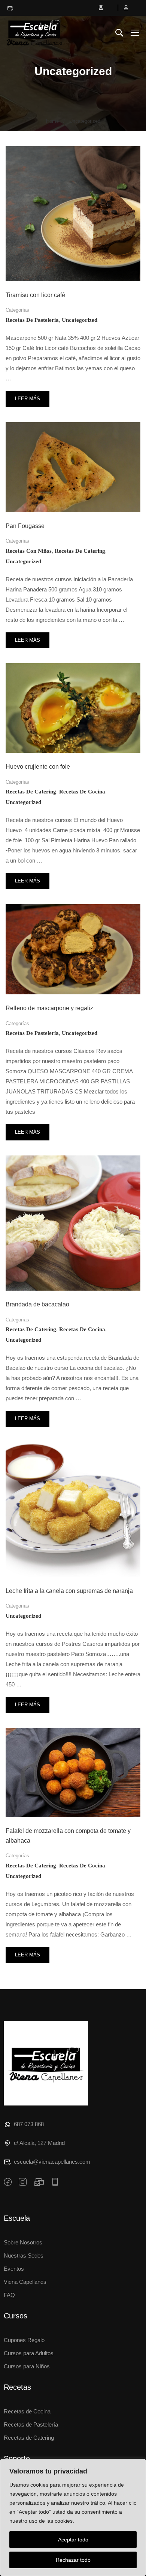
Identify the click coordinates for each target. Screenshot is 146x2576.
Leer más (27, 396)
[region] (73, 2517)
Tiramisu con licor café (35, 295)
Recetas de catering (80, 551)
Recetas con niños (29, 551)
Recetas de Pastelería (31, 2424)
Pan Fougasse (25, 526)
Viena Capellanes (25, 2282)
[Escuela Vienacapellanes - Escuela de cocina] (34, 32)
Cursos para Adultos (29, 2353)
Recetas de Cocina (27, 2411)
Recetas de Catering (29, 2438)
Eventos (14, 2269)
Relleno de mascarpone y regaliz (49, 1008)
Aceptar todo (73, 2540)
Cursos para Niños (27, 2366)
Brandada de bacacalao (37, 1304)
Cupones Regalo (24, 2340)
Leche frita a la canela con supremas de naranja (69, 1591)
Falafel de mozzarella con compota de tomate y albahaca (68, 1836)
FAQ (9, 2295)
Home (52, 121)
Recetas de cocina (82, 792)
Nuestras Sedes (24, 2256)
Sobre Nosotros (23, 2242)
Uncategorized (80, 320)
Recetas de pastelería (32, 320)
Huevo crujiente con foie (38, 767)
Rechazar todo (73, 2560)
